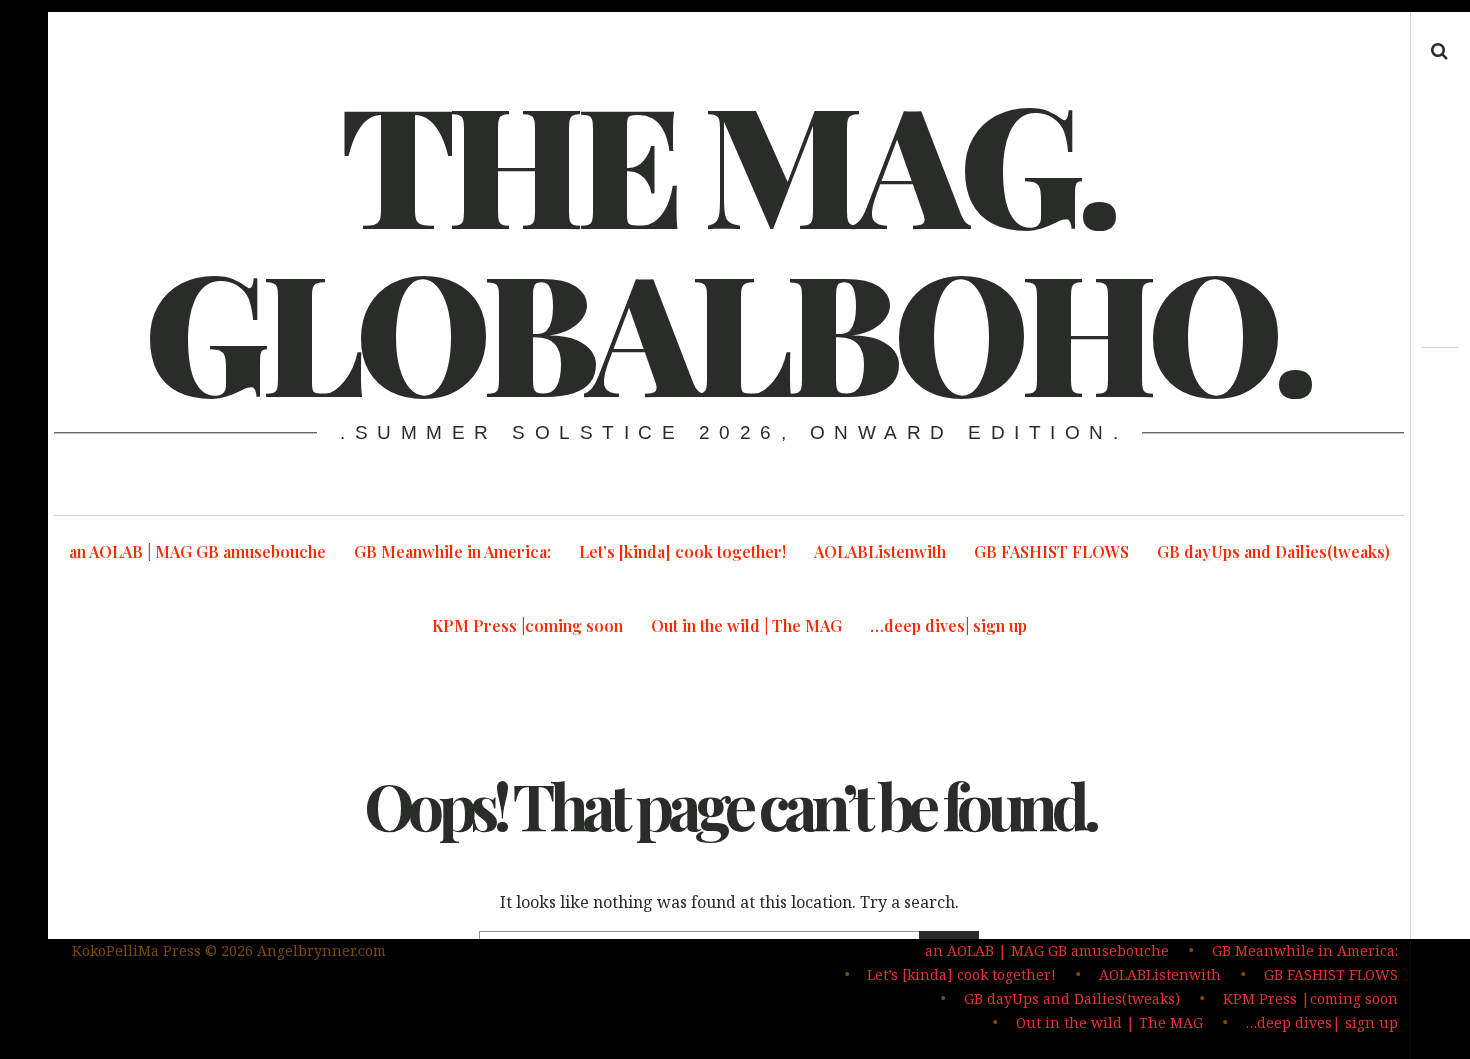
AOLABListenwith (880, 551)
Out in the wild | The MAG (746, 625)
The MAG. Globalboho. (727, 244)
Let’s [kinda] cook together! (682, 551)
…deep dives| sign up (948, 625)
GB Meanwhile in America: (452, 551)
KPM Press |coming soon (527, 625)
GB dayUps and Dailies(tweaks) (1273, 551)
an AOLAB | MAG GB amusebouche (197, 551)
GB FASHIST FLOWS (1051, 551)
